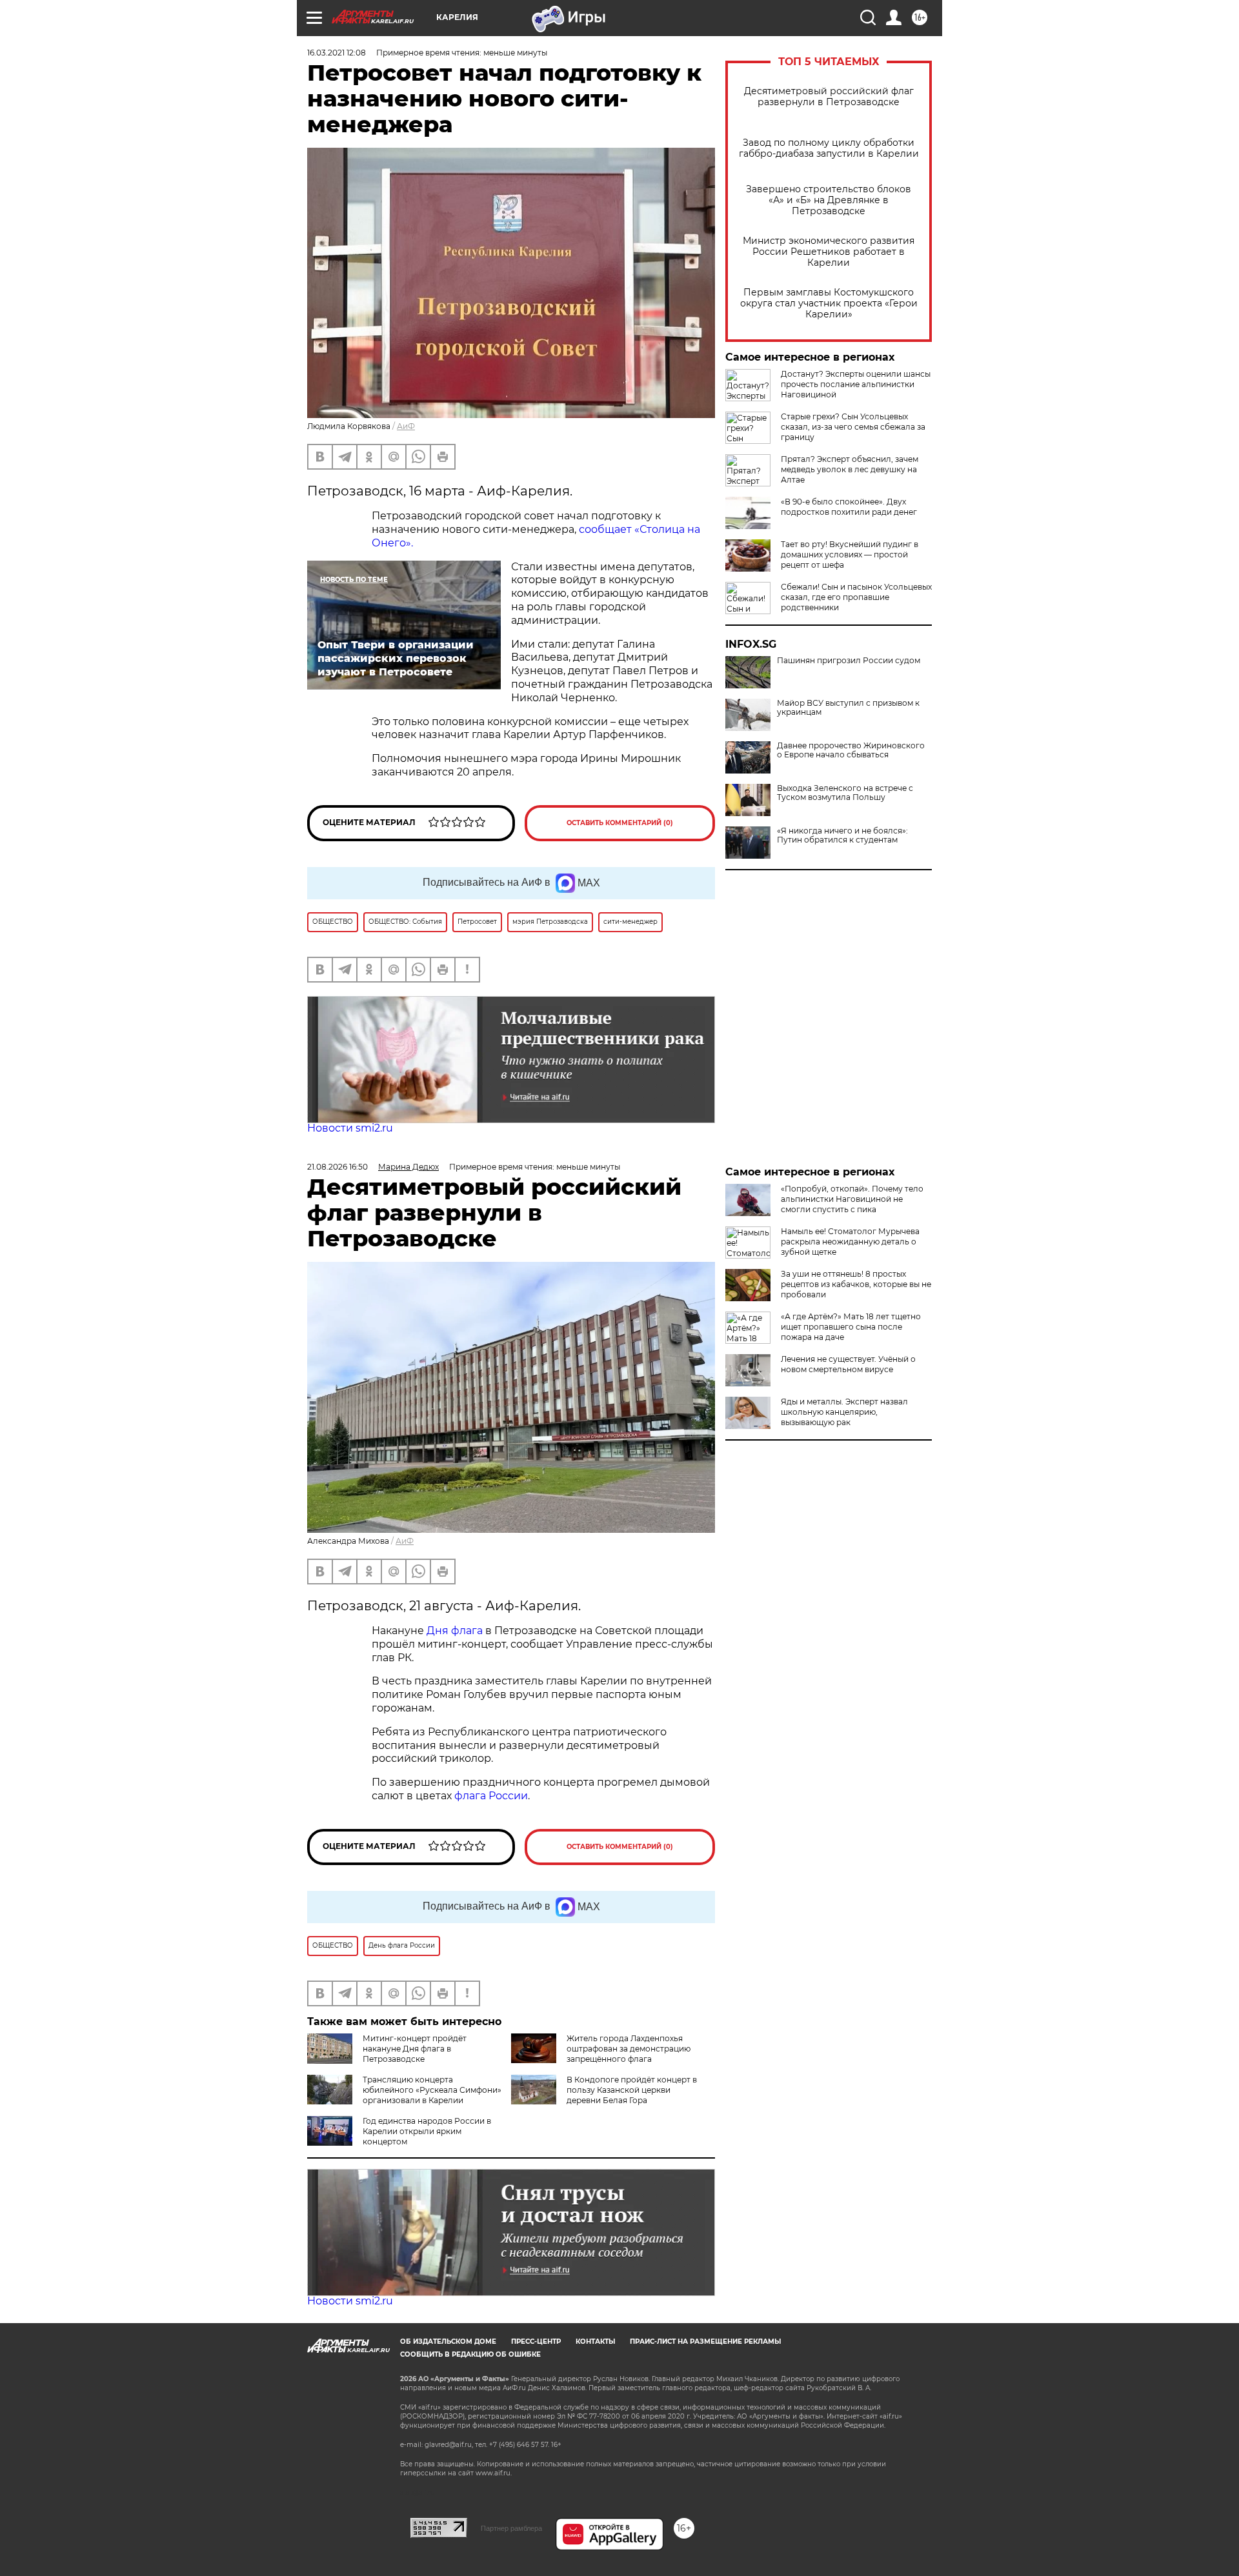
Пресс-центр (536, 2341)
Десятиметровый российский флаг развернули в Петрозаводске (829, 97)
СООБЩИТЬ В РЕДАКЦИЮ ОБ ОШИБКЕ (470, 2354)
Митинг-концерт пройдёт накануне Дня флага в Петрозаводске (415, 2049)
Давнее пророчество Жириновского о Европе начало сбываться (851, 750)
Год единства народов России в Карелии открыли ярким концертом (427, 2131)
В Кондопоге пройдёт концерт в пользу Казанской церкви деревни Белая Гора (632, 2090)
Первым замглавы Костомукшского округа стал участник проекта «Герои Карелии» (829, 304)
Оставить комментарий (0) (620, 823)
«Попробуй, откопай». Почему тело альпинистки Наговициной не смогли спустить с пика (852, 1199)
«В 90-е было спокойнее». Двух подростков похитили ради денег (849, 507)
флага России (490, 1796)
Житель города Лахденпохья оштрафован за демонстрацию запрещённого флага (629, 2049)
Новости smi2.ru (350, 1128)
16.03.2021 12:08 (337, 53)
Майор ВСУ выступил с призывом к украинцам (848, 708)
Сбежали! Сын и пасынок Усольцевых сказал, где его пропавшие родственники (856, 597)
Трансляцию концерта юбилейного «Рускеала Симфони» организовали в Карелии (432, 2090)
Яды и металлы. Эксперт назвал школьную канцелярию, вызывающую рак (844, 1412)
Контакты (595, 2341)
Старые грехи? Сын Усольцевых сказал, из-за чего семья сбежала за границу (853, 427)
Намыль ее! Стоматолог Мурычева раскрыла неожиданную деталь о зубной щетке (850, 1242)
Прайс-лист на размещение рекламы (705, 2341)
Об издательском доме (448, 2341)
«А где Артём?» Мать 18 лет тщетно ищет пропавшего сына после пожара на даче (851, 1327)
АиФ (406, 426)
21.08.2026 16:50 (337, 1167)
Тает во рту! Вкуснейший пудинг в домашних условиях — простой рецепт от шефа (850, 554)
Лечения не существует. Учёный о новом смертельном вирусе (848, 1364)
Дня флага (455, 1631)
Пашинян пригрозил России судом (849, 661)
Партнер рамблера (511, 2528)
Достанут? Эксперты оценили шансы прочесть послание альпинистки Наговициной (856, 384)
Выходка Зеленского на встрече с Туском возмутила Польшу (845, 793)
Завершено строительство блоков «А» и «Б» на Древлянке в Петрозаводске (829, 200)
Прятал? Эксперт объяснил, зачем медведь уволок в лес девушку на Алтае (850, 469)
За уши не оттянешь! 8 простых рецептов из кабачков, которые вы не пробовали (856, 1284)
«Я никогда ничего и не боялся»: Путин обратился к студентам (842, 835)
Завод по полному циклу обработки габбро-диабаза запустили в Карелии (829, 148)
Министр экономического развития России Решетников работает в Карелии (829, 252)
